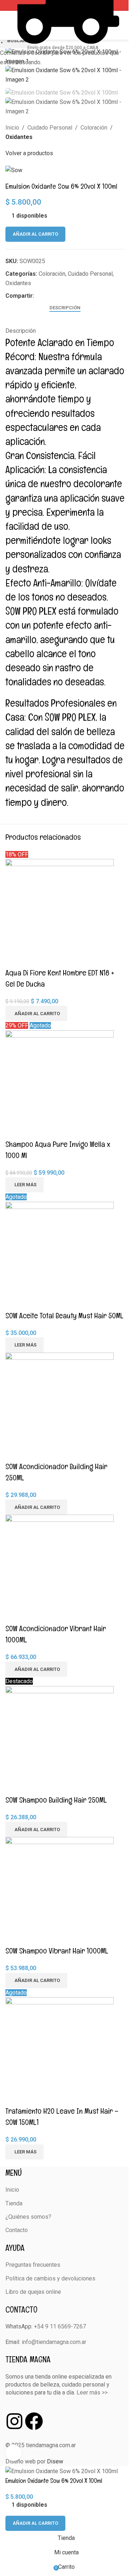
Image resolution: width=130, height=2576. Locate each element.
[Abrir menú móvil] (8, 25)
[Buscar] (122, 25)
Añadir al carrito (35, 234)
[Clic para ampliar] (14, 2453)
